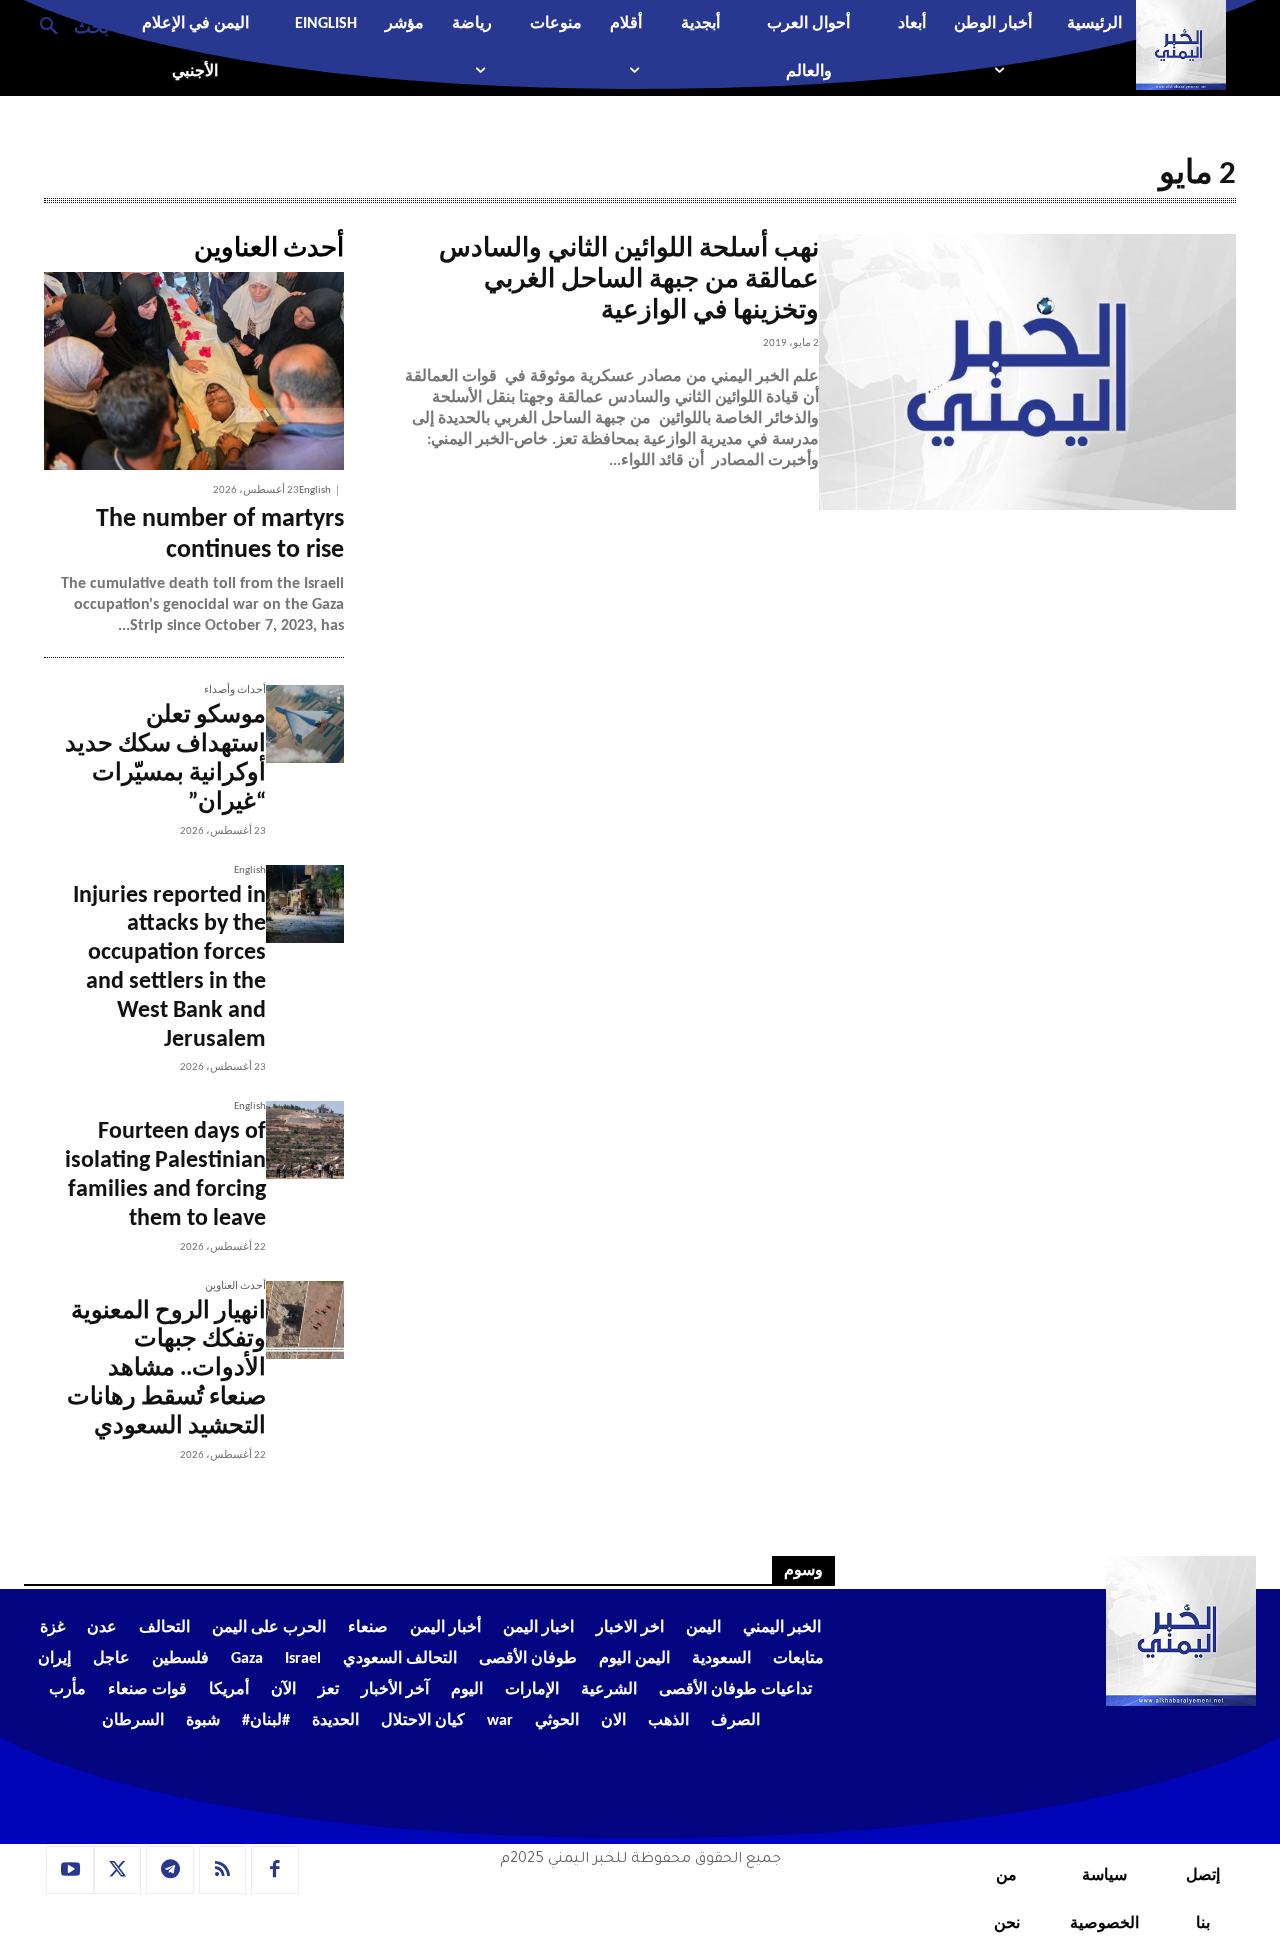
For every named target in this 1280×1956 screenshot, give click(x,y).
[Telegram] (170, 1870)
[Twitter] (118, 1870)
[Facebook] (275, 1870)
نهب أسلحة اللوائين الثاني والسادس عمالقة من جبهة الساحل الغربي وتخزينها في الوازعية (629, 280)
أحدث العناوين (235, 1286)
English (315, 490)
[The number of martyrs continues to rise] (194, 371)
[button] (66, 25)
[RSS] (223, 1870)
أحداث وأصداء (235, 690)
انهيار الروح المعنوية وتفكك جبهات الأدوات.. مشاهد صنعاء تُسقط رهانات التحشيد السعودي (166, 1369)
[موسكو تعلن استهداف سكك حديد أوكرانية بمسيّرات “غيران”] (305, 724)
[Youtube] (70, 1870)
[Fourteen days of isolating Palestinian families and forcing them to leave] (305, 1140)
